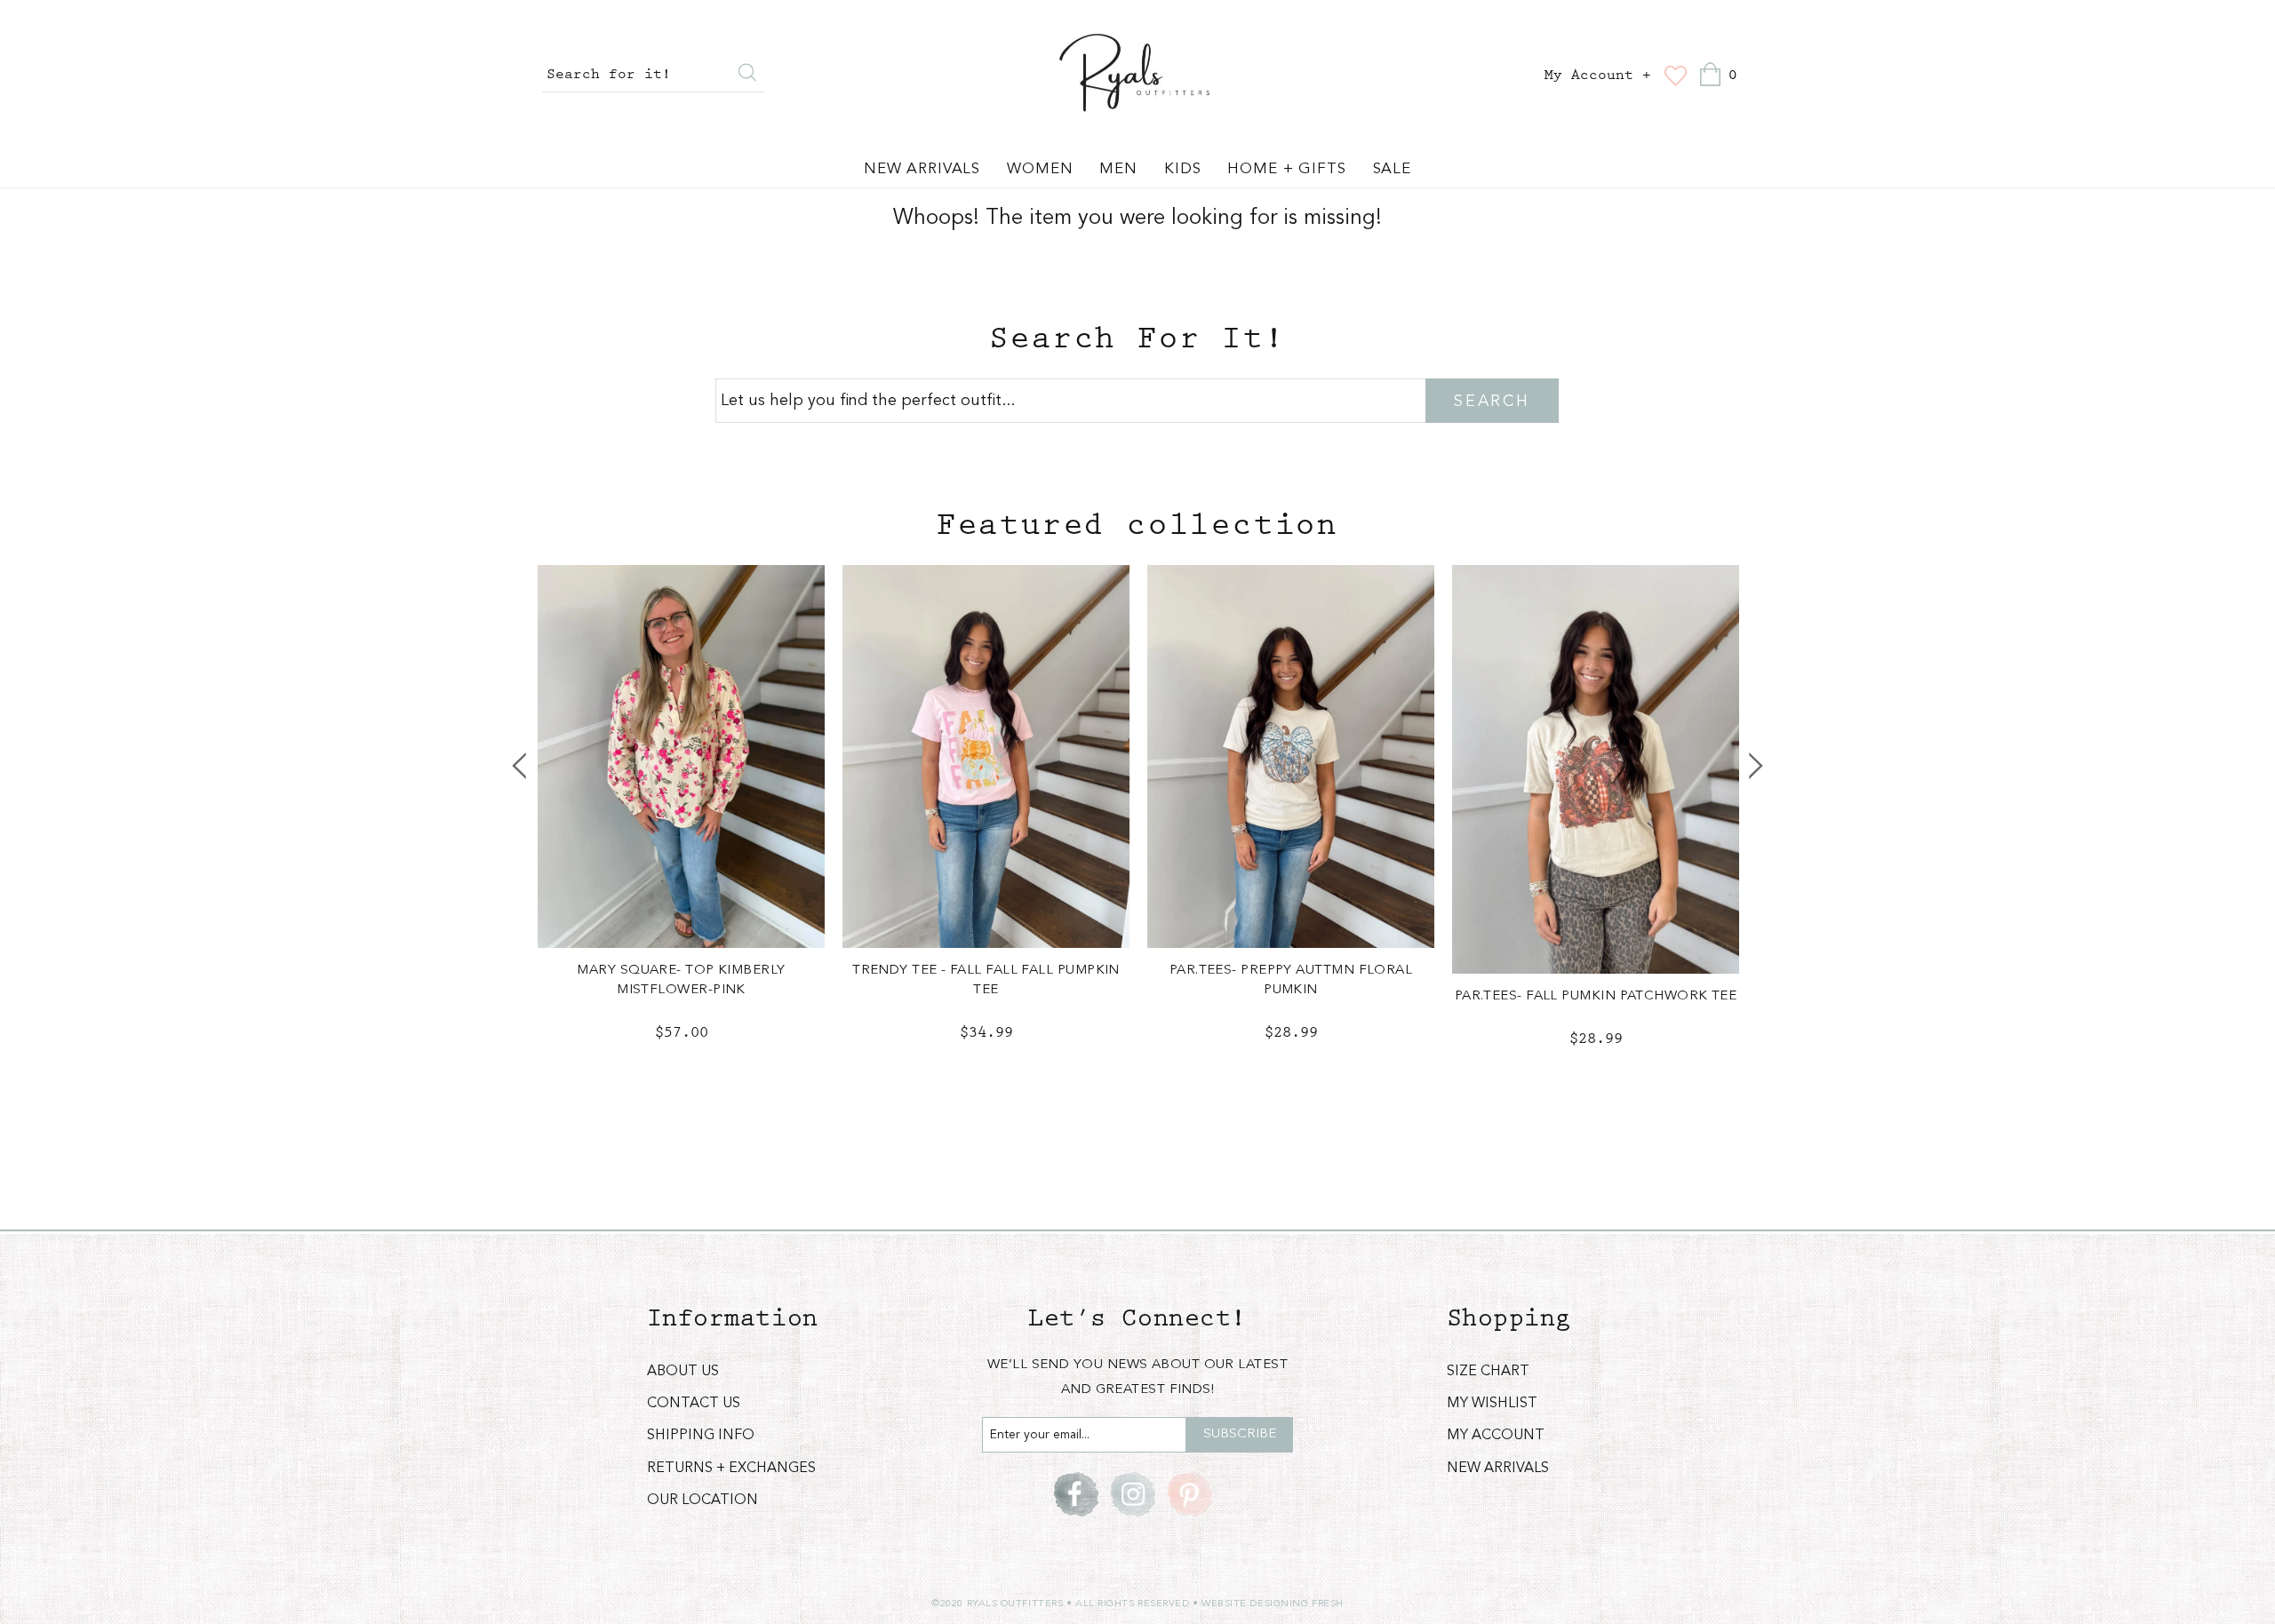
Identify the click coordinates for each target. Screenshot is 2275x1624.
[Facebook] (1076, 1494)
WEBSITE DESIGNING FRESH (1273, 1604)
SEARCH (1492, 402)
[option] (681, 818)
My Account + (1598, 76)
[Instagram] (1133, 1494)
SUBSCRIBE (1240, 1434)
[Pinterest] (1190, 1494)
